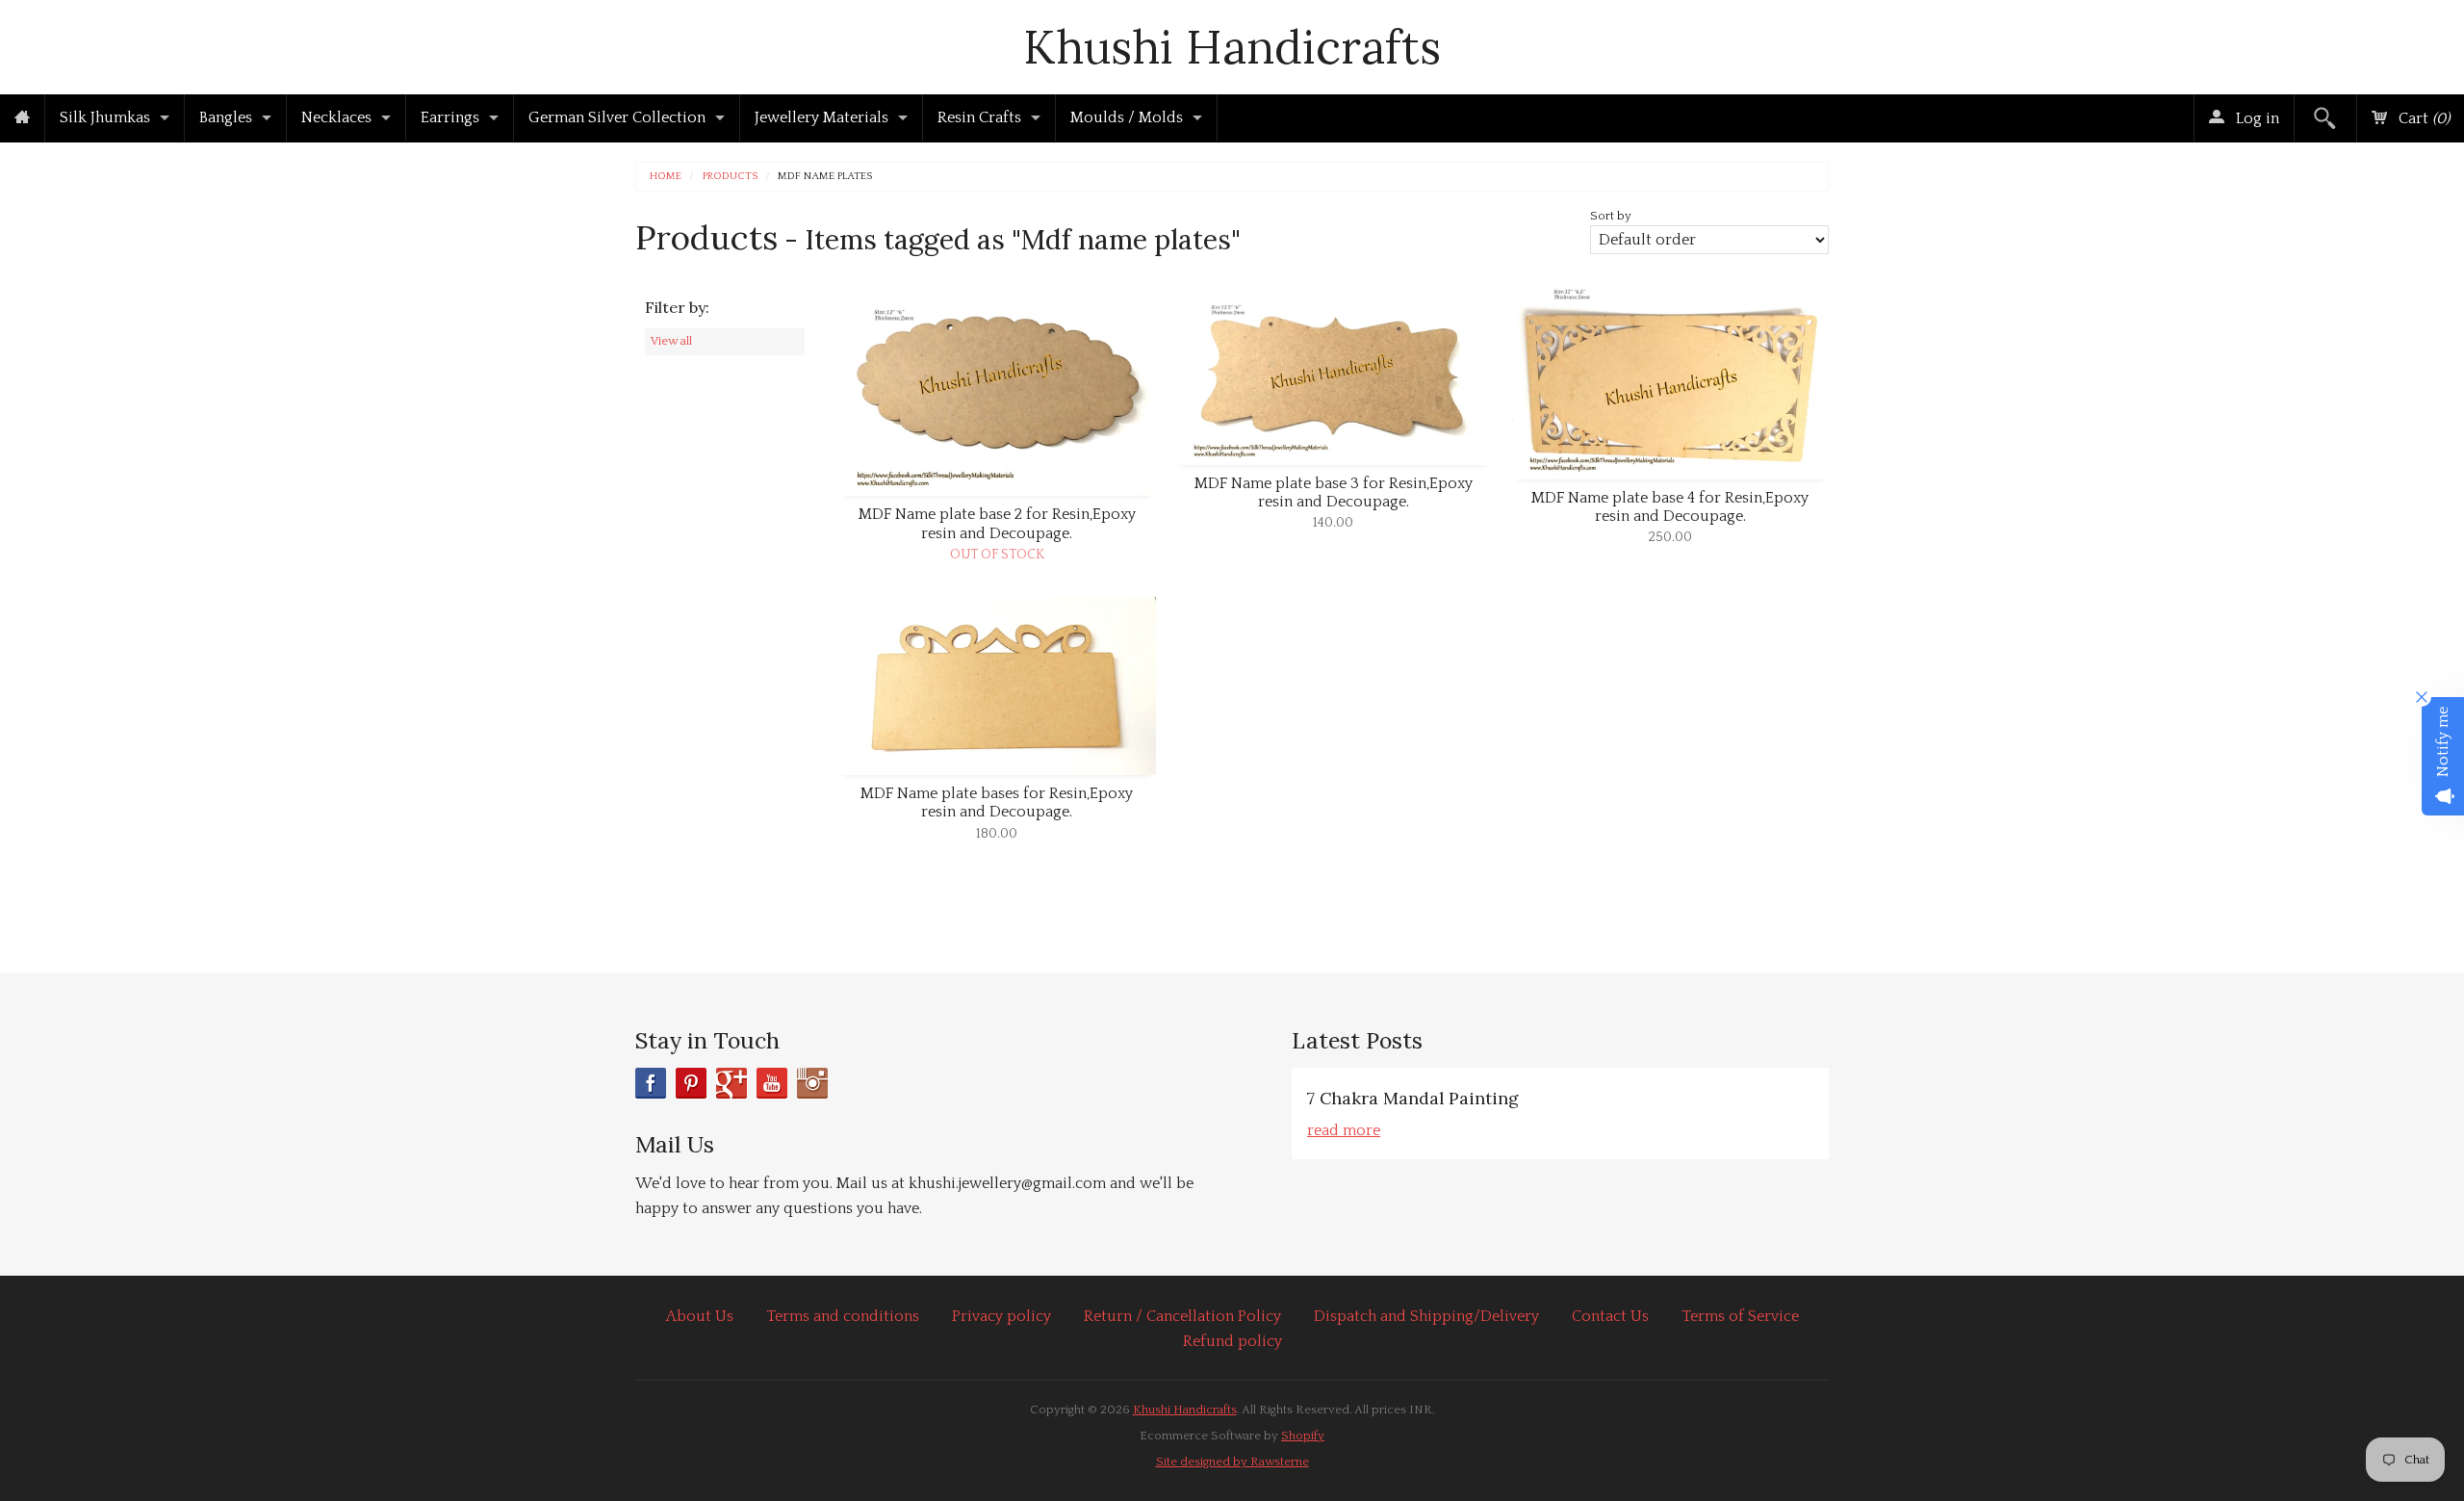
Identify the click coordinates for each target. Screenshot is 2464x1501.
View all (671, 341)
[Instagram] (812, 1083)
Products (730, 177)
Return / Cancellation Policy (1182, 1316)
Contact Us (1610, 1316)
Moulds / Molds (1127, 117)
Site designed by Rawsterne (1232, 1462)
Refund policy (1232, 1341)
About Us (700, 1316)
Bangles (226, 117)
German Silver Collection (617, 117)
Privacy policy (1001, 1316)
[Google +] (731, 1083)
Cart (2422, 118)
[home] (22, 118)
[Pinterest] (691, 1083)
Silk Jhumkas (105, 117)
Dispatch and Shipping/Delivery (1426, 1316)
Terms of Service (1740, 1316)
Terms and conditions (843, 1316)
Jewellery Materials (821, 117)
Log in (2256, 118)
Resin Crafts (979, 117)
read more (1344, 1130)
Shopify (1303, 1436)
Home (666, 177)
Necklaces (336, 117)
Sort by (1611, 216)
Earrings (450, 117)
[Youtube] (772, 1083)
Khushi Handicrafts (1232, 47)
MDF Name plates (825, 177)
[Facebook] (651, 1083)
